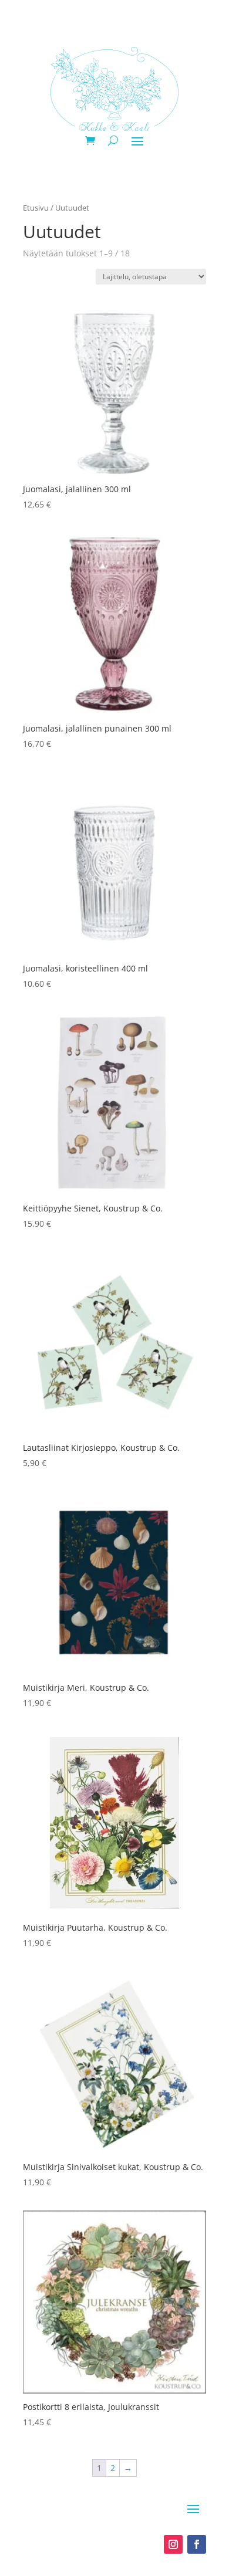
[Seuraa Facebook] (197, 2544)
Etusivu (36, 208)
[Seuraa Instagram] (173, 2544)
